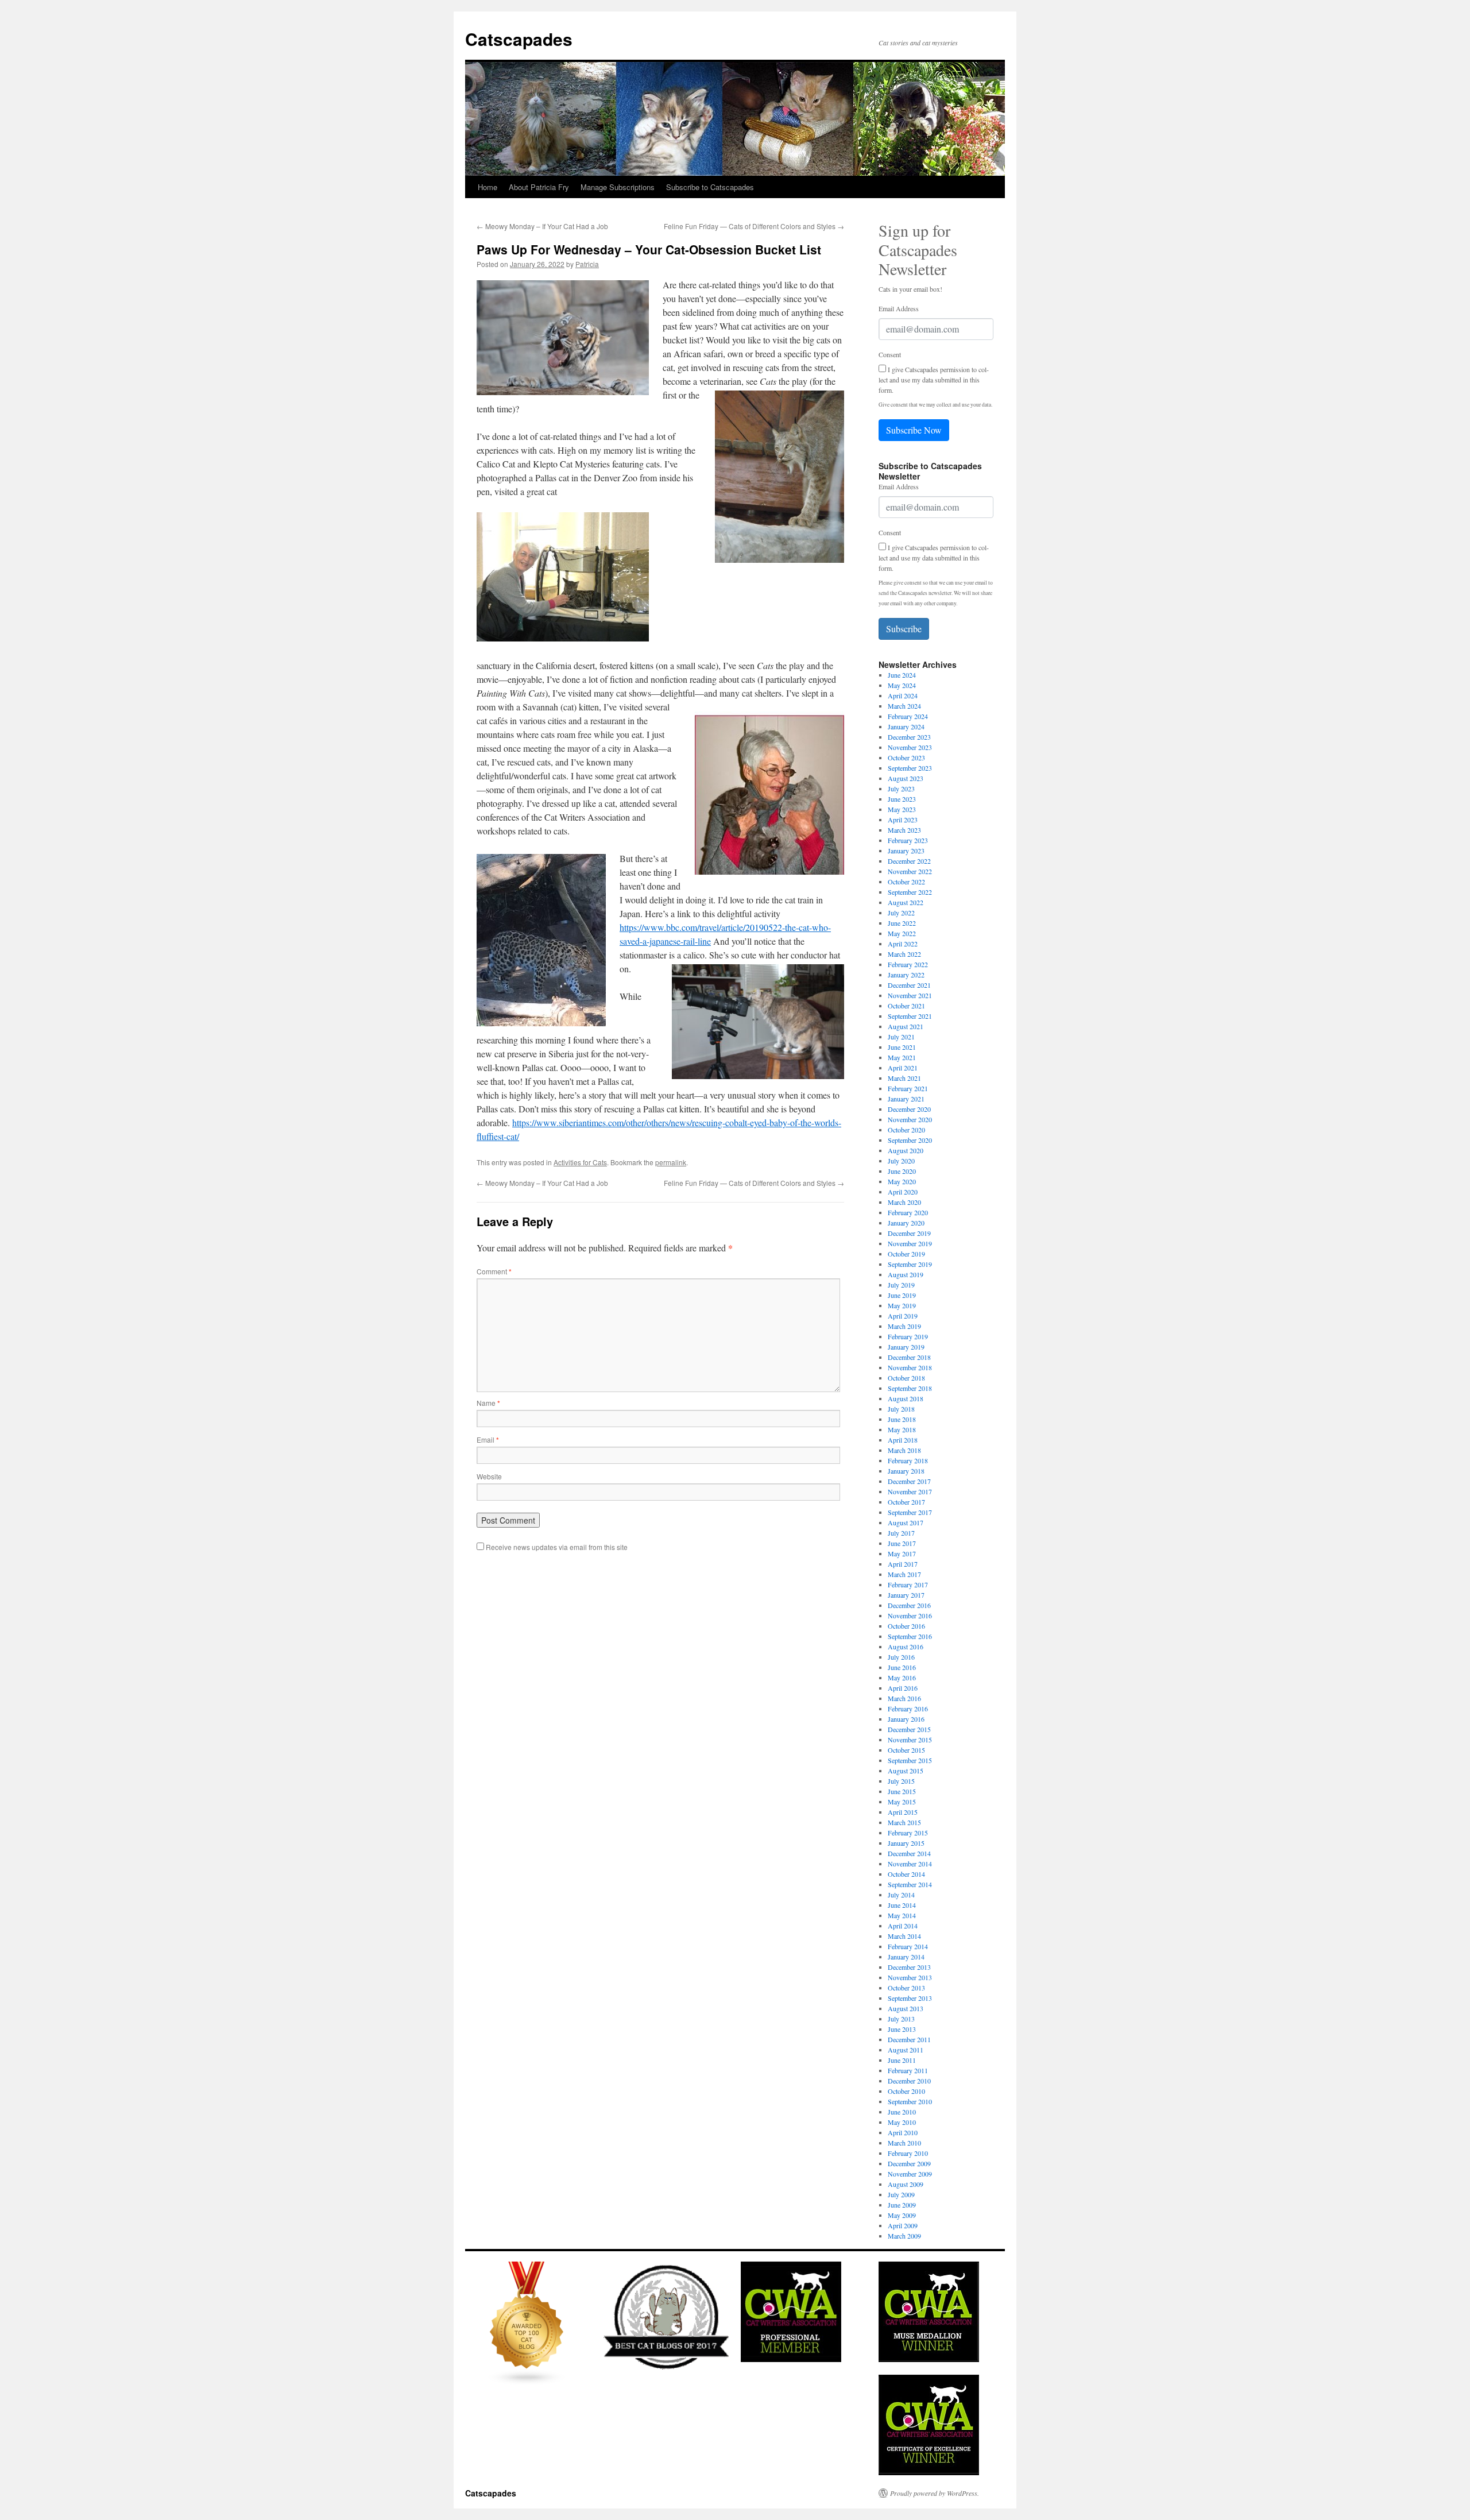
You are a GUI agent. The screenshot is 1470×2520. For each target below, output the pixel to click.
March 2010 (904, 2143)
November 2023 (910, 747)
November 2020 (910, 1119)
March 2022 (904, 954)
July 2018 (901, 1409)
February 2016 (908, 1709)
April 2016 (903, 1688)
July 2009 (901, 2194)
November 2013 (910, 1977)
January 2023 (906, 851)
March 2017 (904, 1574)
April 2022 (903, 944)
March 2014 (904, 1936)
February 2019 (908, 1336)
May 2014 (902, 1915)
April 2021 (903, 1068)
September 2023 (910, 768)
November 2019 (910, 1243)
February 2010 (908, 2153)
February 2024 (908, 716)
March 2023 (904, 830)
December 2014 (909, 1853)
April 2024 (903, 695)
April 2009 (903, 2225)
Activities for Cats (580, 1162)
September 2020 (910, 1140)
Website (489, 1476)
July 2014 (901, 1895)
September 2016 (910, 1636)
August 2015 (906, 1771)
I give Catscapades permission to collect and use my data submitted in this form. (934, 380)
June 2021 (902, 1047)
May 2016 (902, 1678)
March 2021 (904, 1078)
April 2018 (903, 1440)
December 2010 (909, 2081)
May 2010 (902, 2122)
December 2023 (909, 737)
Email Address (899, 308)
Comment (494, 1271)
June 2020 (902, 1171)
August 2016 (906, 1646)
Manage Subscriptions (618, 187)
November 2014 (910, 1864)
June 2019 (902, 1295)
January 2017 (906, 1595)
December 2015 (909, 1729)
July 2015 (901, 1781)
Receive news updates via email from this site (556, 1547)
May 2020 (902, 1181)
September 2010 (910, 2101)
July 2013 (901, 2019)
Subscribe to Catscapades (710, 187)
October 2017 (906, 1502)
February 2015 (908, 1833)
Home (488, 187)
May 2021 (902, 1057)
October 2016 (906, 1626)
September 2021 (910, 1016)
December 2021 (909, 985)
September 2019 (910, 1264)
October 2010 (906, 2091)
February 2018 (908, 1460)
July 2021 (901, 1037)
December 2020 (909, 1109)
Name (488, 1403)
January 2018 (906, 1471)
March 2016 (904, 1698)
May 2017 (902, 1553)
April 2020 (903, 1192)
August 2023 (906, 778)
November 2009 (910, 2174)
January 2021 (906, 1099)
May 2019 (902, 1305)
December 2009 (909, 2163)
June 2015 (902, 1791)
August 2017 (906, 1522)
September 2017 (910, 1512)
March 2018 (904, 1450)
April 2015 (903, 1812)
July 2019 (901, 1285)
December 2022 (909, 861)
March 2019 (904, 1326)
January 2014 (906, 1957)
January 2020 (906, 1223)
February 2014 (908, 1946)
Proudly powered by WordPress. (935, 2493)
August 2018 (906, 1398)
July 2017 (901, 1533)
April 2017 (903, 1564)
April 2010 (903, 2132)
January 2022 (906, 975)
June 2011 (902, 2060)
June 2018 (902, 1419)
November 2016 (910, 1615)
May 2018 (902, 1429)
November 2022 (910, 871)
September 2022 (910, 892)
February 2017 (908, 1584)
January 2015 (906, 1843)
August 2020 (906, 1150)
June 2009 (902, 2205)
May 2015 (902, 1802)
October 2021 (906, 1006)
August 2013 (906, 2008)
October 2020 (906, 1130)
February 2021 (908, 1088)
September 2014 (910, 1884)
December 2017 (909, 1481)
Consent (890, 354)
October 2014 (906, 1874)
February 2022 (908, 964)
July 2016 (901, 1657)
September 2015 (910, 1760)
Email (488, 1439)
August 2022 (906, 902)
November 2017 (910, 1491)
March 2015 (904, 1822)
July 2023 (901, 789)
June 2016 (902, 1667)
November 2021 (910, 995)
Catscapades (519, 39)
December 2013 (909, 1967)
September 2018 (910, 1388)
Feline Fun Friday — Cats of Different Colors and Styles (754, 226)
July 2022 (901, 913)
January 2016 (906, 1719)
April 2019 (903, 1316)
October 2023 (906, 757)
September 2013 (910, 1998)
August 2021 (906, 1026)
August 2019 (906, 1274)
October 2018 (906, 1378)
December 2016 (909, 1605)
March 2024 (904, 706)
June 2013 (902, 2029)
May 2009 (902, 2215)
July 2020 (901, 1161)
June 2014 (902, 1905)
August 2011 (906, 2050)
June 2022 (902, 923)
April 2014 (903, 1926)
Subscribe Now (914, 430)
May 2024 (902, 685)
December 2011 (909, 2039)
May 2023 (902, 809)
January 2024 (906, 726)
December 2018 (909, 1357)
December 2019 (909, 1233)
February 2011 (908, 2070)
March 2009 (904, 2236)
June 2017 (902, 1543)
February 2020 (908, 1212)
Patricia (587, 264)
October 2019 (906, 1254)
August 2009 (906, 2184)
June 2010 (902, 2112)
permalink (671, 1162)
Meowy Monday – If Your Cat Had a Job (542, 226)
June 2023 (902, 799)
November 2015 (910, 1740)
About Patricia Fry (539, 187)
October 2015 (906, 1750)
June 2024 (902, 675)
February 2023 (908, 840)
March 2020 (904, 1202)
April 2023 (903, 820)
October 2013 (906, 1988)
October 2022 (906, 882)
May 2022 (902, 933)
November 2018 (910, 1367)
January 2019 (906, 1347)
